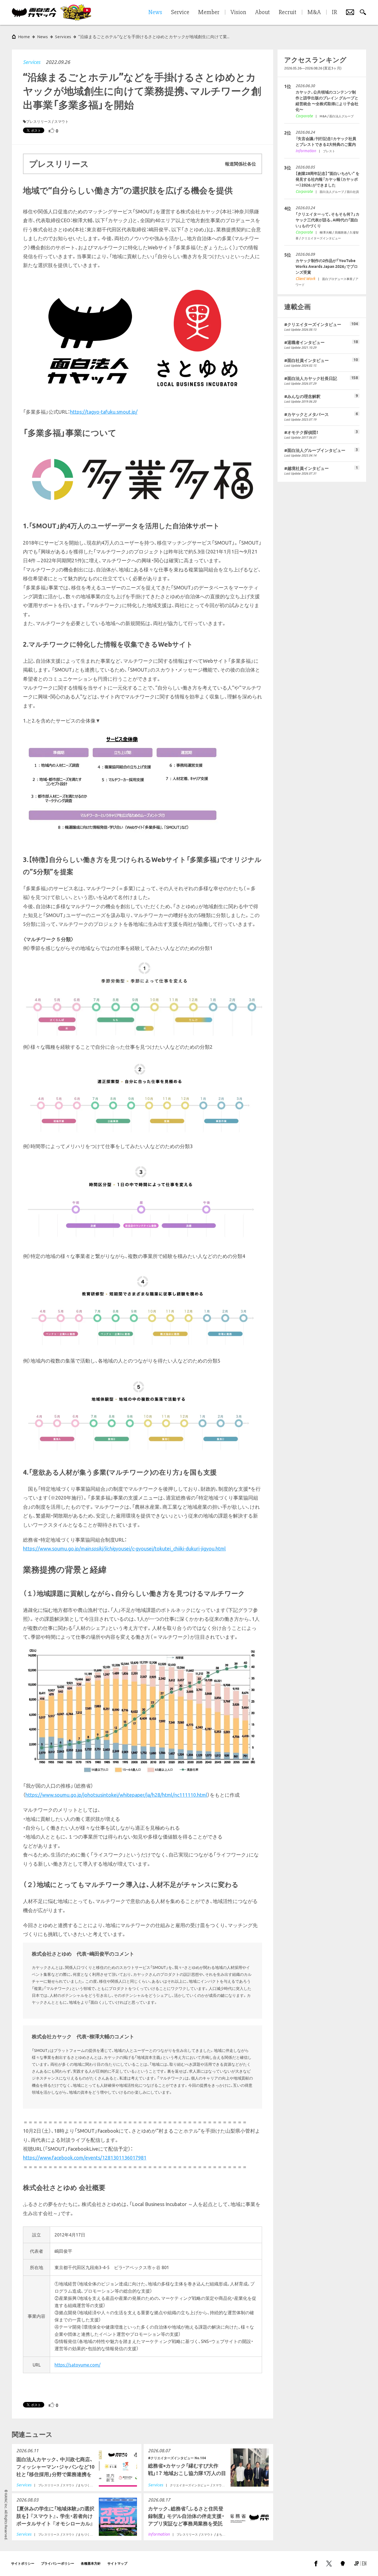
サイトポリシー (23, 2563)
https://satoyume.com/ (77, 2365)
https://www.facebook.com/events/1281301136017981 (85, 2158)
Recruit (288, 12)
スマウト (61, 121)
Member (209, 12)
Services (32, 62)
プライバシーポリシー (58, 2563)
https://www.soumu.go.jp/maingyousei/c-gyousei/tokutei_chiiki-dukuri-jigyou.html (124, 1549)
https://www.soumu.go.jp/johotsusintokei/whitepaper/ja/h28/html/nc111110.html (116, 1795)
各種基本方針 (91, 2563)
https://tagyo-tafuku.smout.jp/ (104, 412)
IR (334, 12)
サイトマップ (117, 2563)
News (42, 37)
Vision (238, 12)
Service (180, 12)
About (262, 12)
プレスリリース (39, 121)
